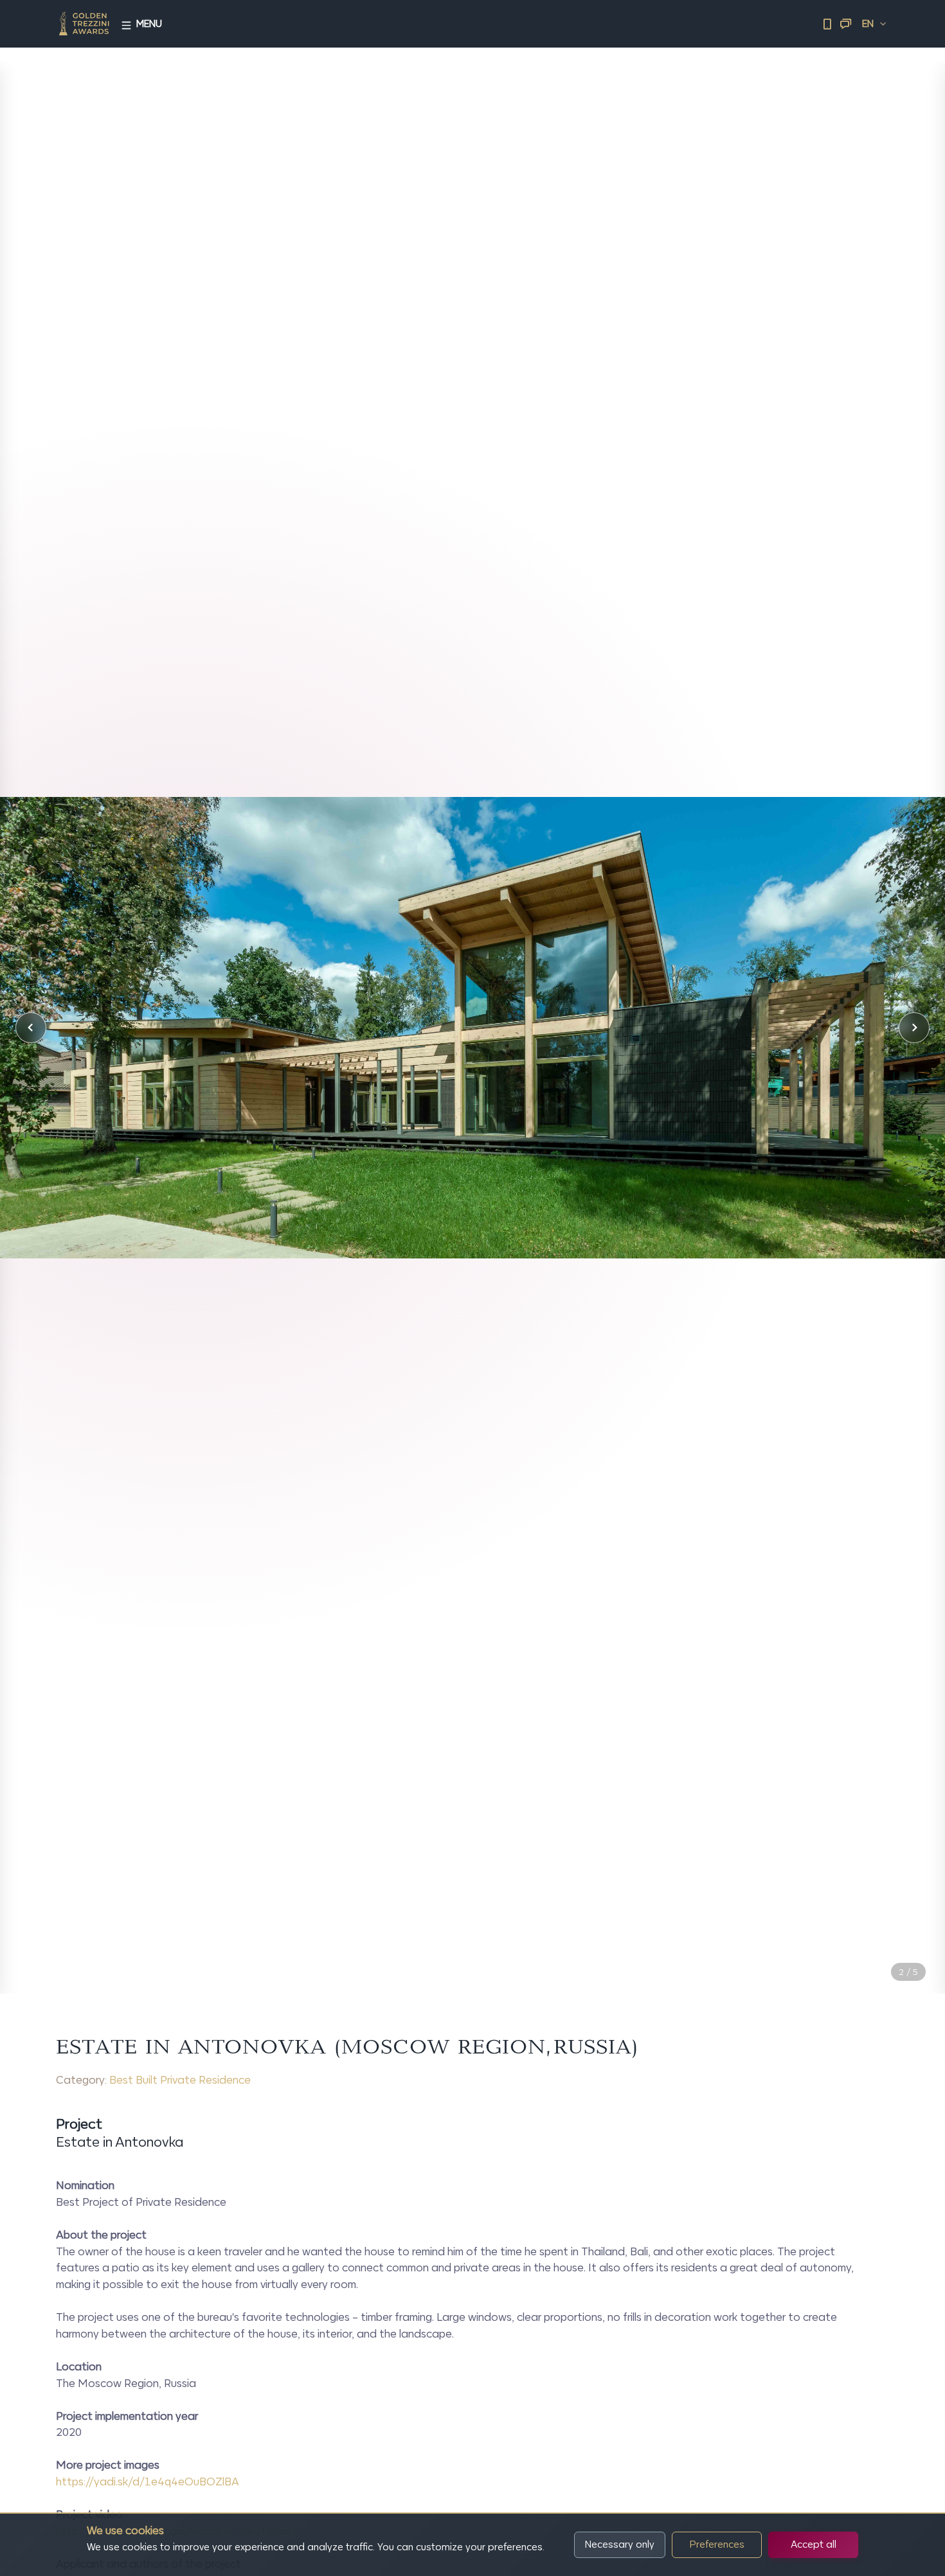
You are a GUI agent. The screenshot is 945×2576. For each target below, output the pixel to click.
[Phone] (827, 24)
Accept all (814, 2544)
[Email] (845, 24)
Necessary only (620, 2544)
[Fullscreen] (914, 1944)
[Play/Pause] (885, 1944)
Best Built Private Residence (180, 2080)
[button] (31, 1028)
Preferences (717, 2544)
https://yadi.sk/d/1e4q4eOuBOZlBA (148, 2482)
